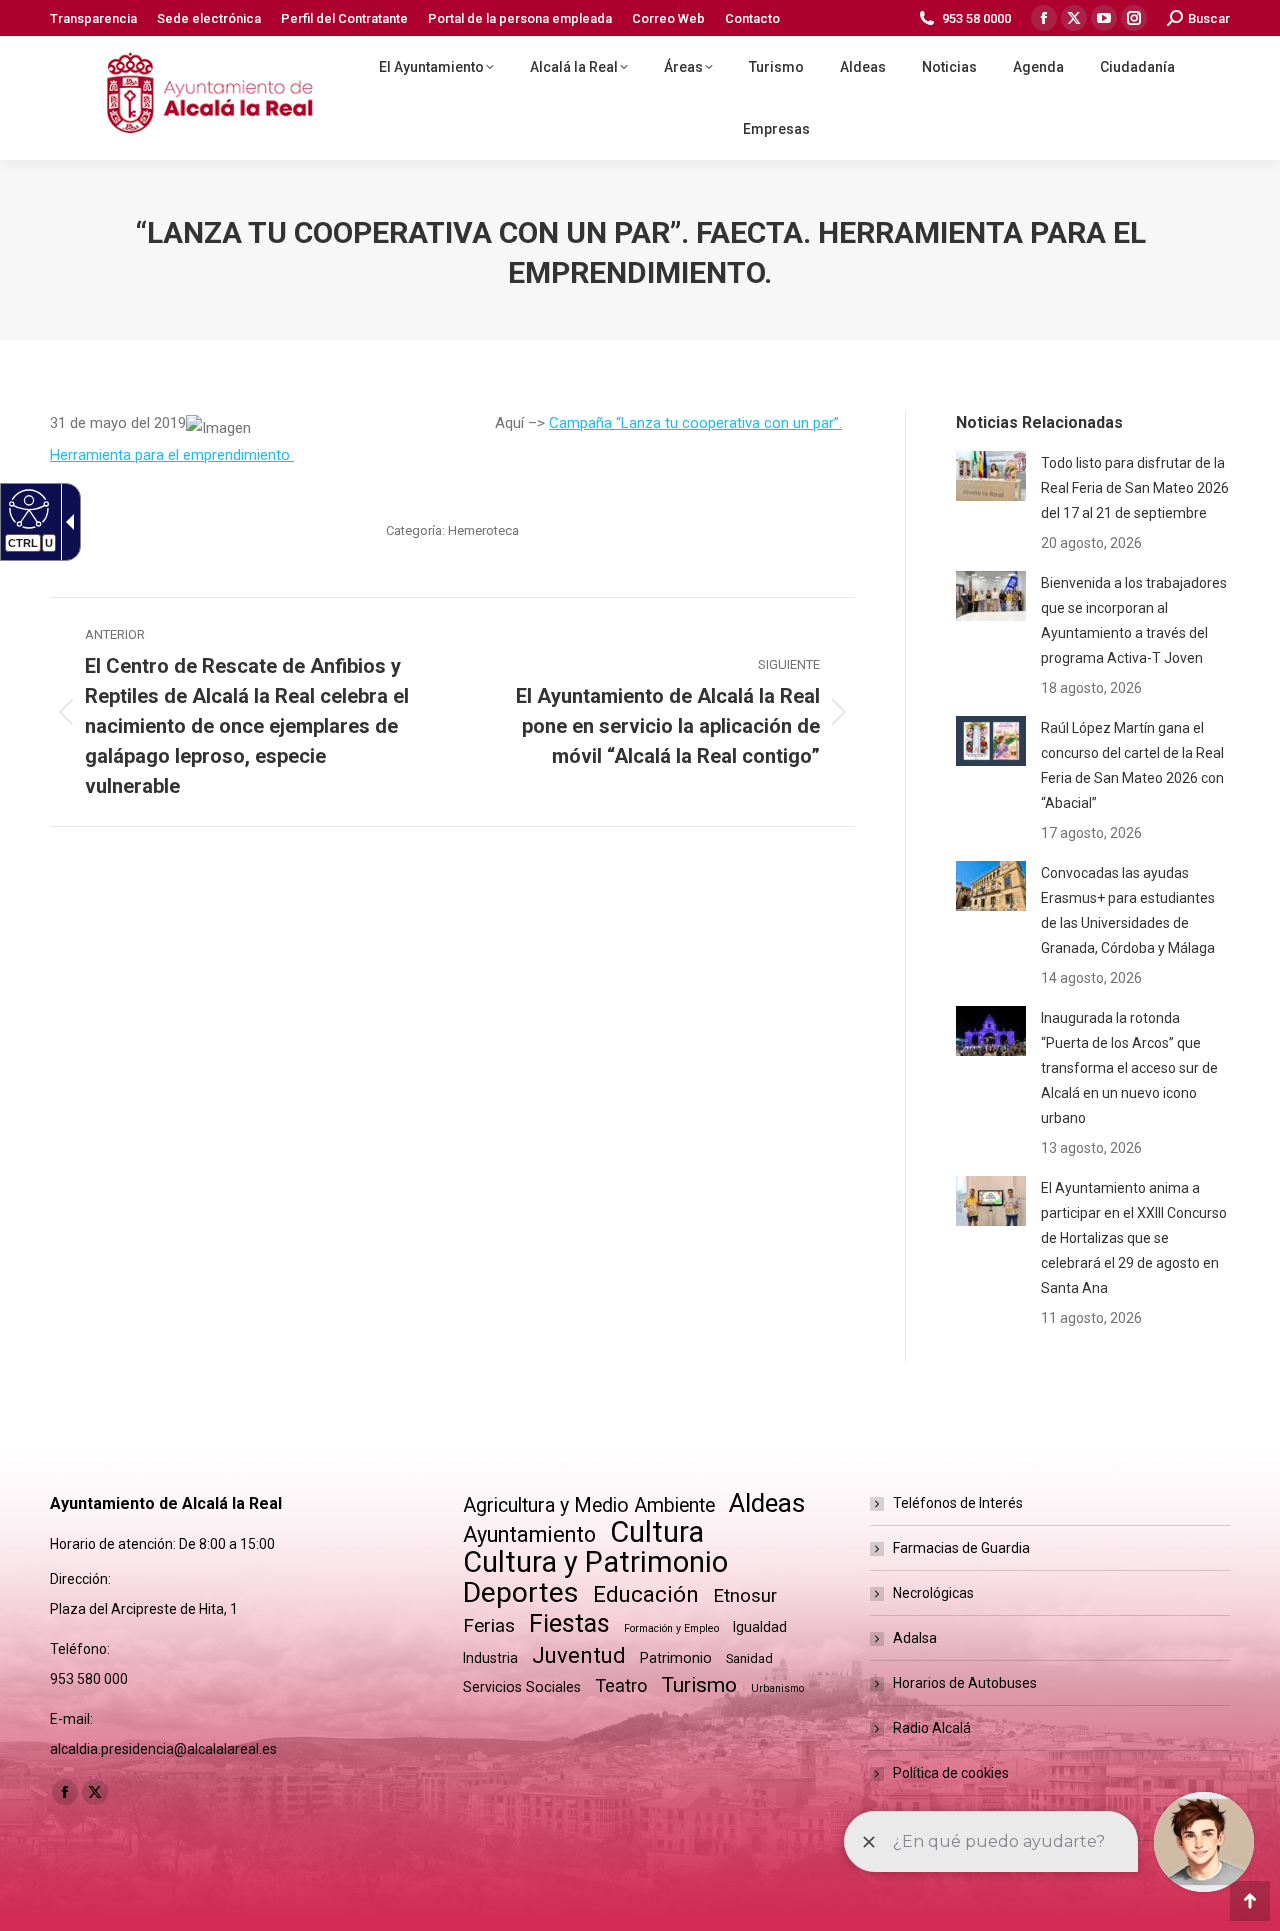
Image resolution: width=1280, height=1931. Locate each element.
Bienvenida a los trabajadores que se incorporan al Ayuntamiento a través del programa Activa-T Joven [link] (1134, 620)
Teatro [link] (621, 1685)
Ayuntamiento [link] (529, 1534)
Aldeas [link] (767, 1503)
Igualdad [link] (760, 1627)
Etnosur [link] (745, 1596)
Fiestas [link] (569, 1623)
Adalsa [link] (915, 1638)
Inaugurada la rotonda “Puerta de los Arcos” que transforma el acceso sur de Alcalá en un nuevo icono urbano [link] (1129, 1068)
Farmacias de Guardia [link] (961, 1548)
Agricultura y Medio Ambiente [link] (589, 1505)
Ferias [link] (489, 1625)
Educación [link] (646, 1594)
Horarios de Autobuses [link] (965, 1683)
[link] (93, 18)
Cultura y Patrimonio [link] (595, 1562)
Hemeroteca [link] (483, 530)
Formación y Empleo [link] (671, 1628)
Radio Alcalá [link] (932, 1728)
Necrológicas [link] (933, 1593)
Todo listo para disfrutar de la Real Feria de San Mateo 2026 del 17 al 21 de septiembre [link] (1135, 488)
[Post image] (991, 476)
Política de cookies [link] (951, 1773)
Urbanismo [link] (777, 1688)
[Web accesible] (26, 508)
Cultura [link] (657, 1532)
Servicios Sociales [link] (522, 1687)
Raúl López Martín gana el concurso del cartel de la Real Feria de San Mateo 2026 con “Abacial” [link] (1132, 765)
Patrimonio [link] (676, 1658)
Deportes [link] (521, 1592)
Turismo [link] (699, 1685)
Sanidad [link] (749, 1658)
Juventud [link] (579, 1655)
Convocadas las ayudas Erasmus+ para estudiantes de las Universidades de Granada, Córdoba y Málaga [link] (1128, 910)
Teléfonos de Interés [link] (958, 1503)
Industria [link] (490, 1658)
